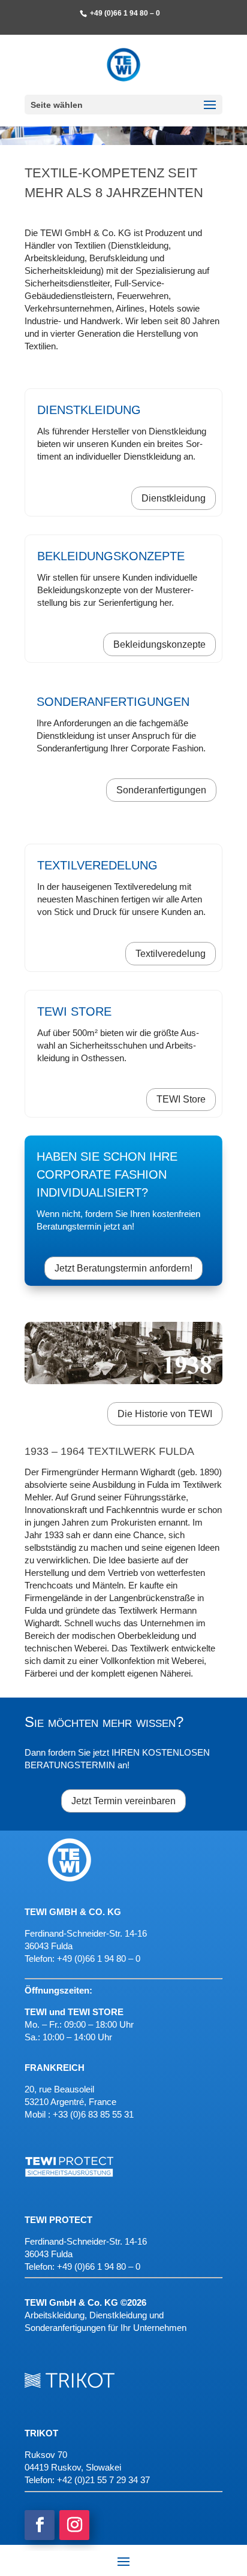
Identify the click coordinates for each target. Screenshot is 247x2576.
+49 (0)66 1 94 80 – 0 (99, 2267)
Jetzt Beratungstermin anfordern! (123, 1268)
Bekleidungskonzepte (159, 644)
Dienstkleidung (174, 498)
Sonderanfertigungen (161, 790)
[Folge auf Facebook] (40, 2525)
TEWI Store (181, 1099)
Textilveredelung (171, 954)
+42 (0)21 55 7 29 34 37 (103, 2480)
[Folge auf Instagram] (74, 2525)
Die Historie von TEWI (165, 1414)
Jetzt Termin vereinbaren (123, 1801)
